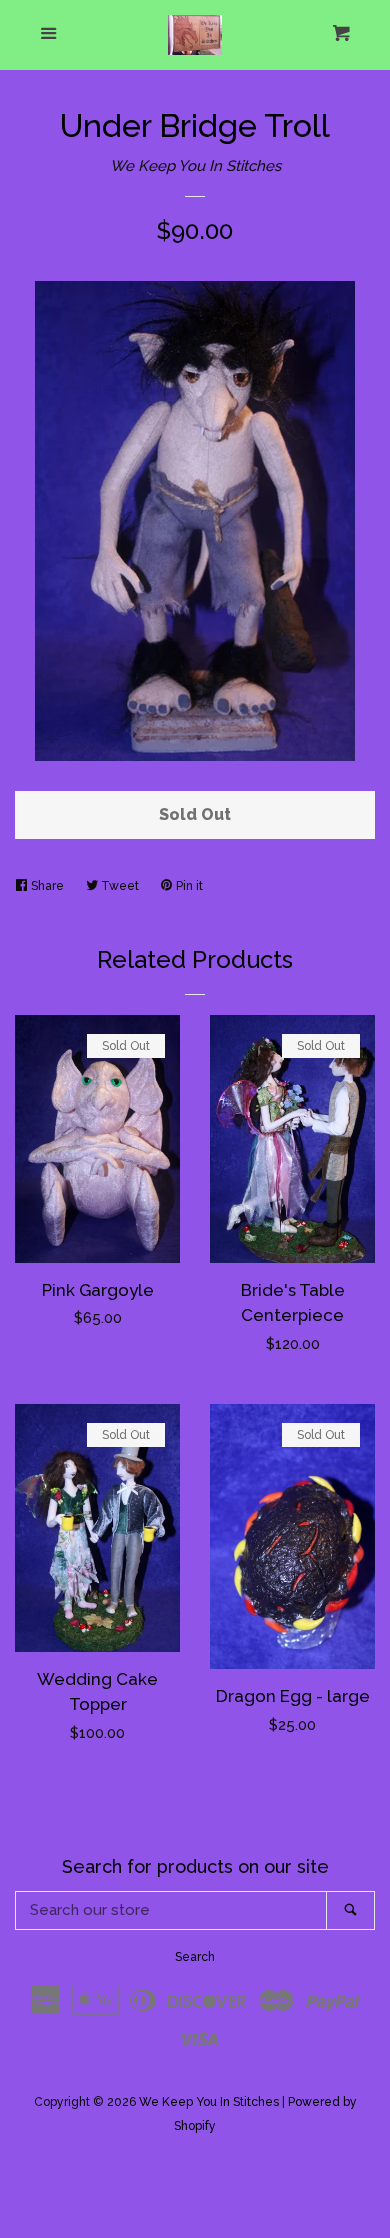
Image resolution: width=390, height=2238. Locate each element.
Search (195, 1957)
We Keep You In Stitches (195, 166)
